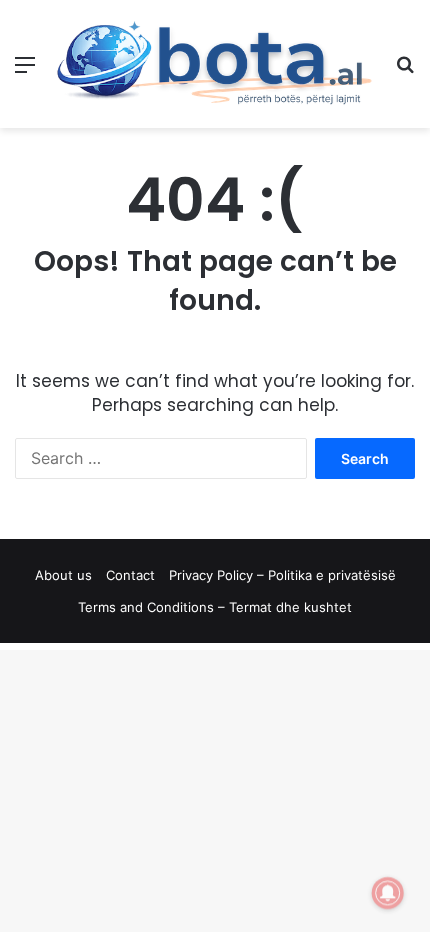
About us (63, 575)
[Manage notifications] (388, 893)
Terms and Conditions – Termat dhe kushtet (215, 607)
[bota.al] (215, 64)
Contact (130, 575)
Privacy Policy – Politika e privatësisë (282, 575)
